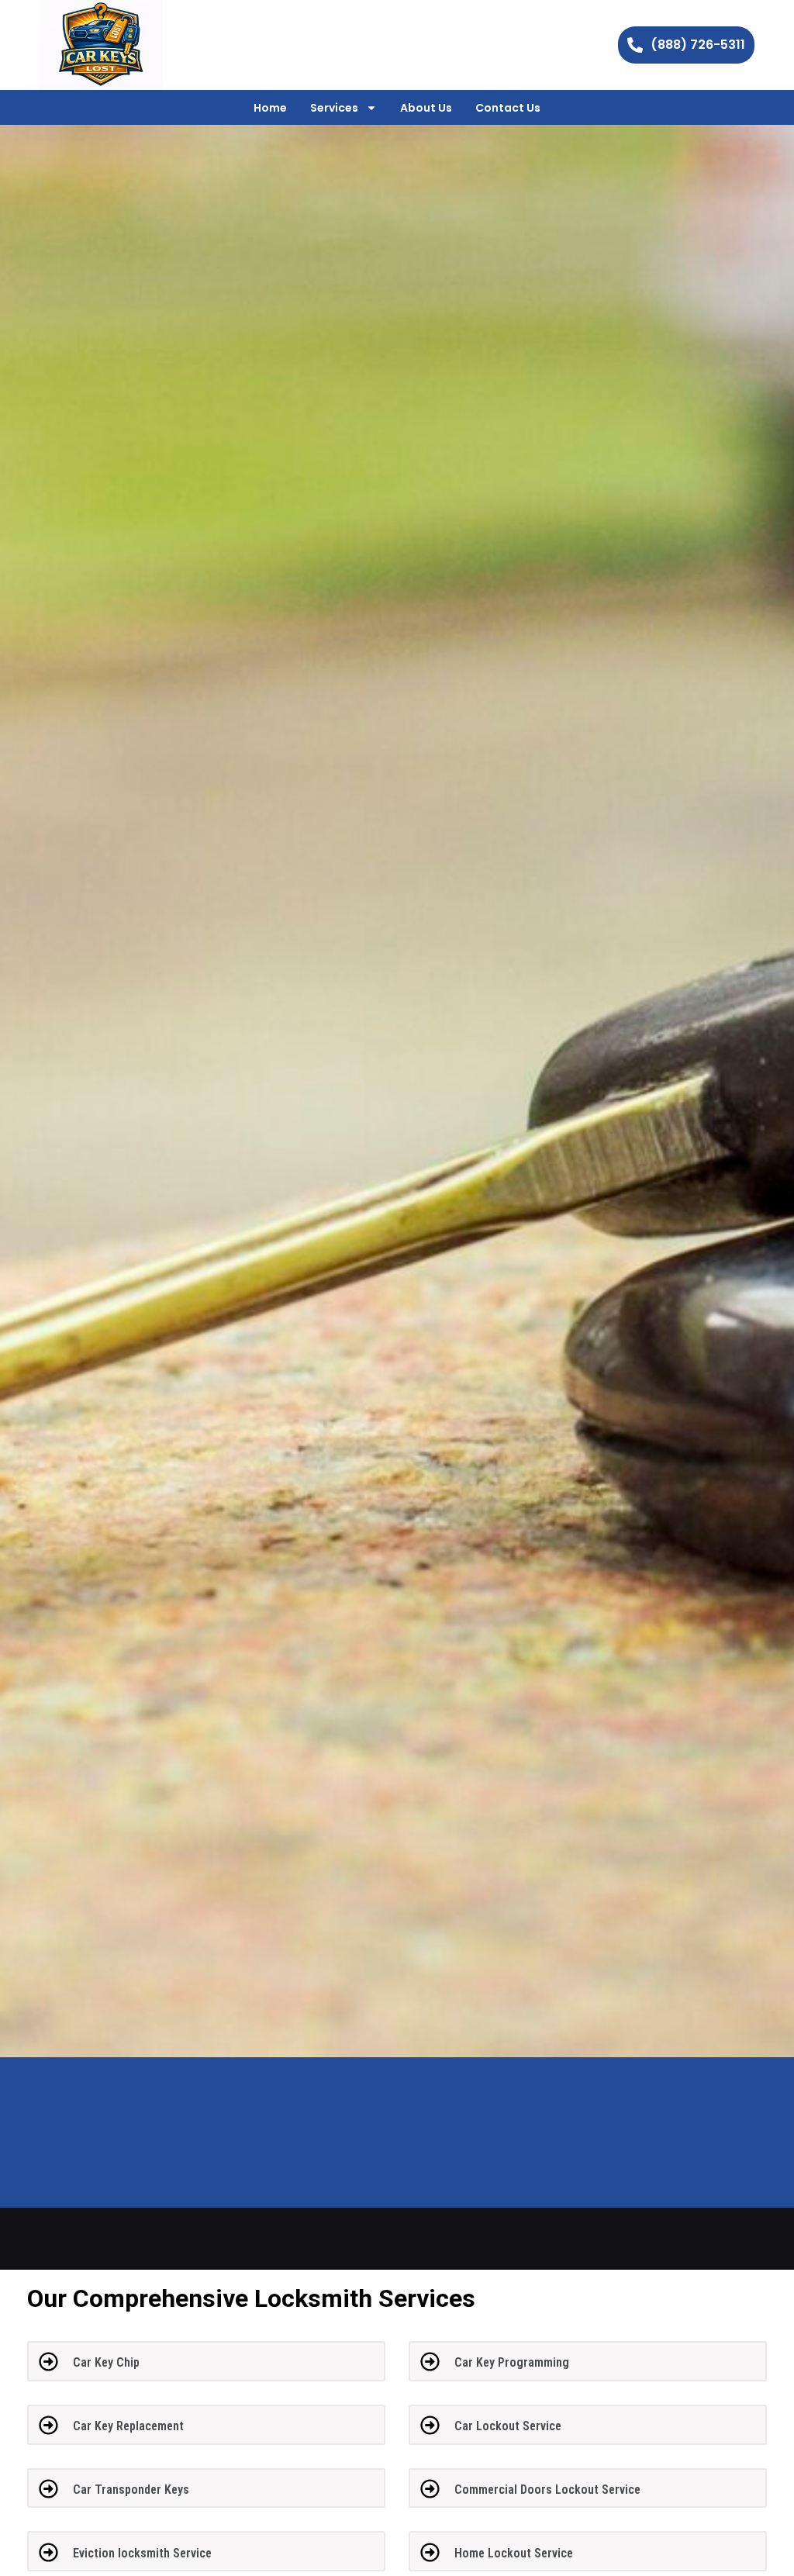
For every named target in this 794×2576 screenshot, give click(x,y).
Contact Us (508, 108)
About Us (426, 108)
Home (270, 108)
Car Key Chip (106, 2362)
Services (334, 108)
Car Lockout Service (508, 2426)
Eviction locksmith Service (142, 2553)
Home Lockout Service (514, 2553)
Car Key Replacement (128, 2426)
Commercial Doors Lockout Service (547, 2490)
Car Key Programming (512, 2362)
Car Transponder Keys (131, 2490)
